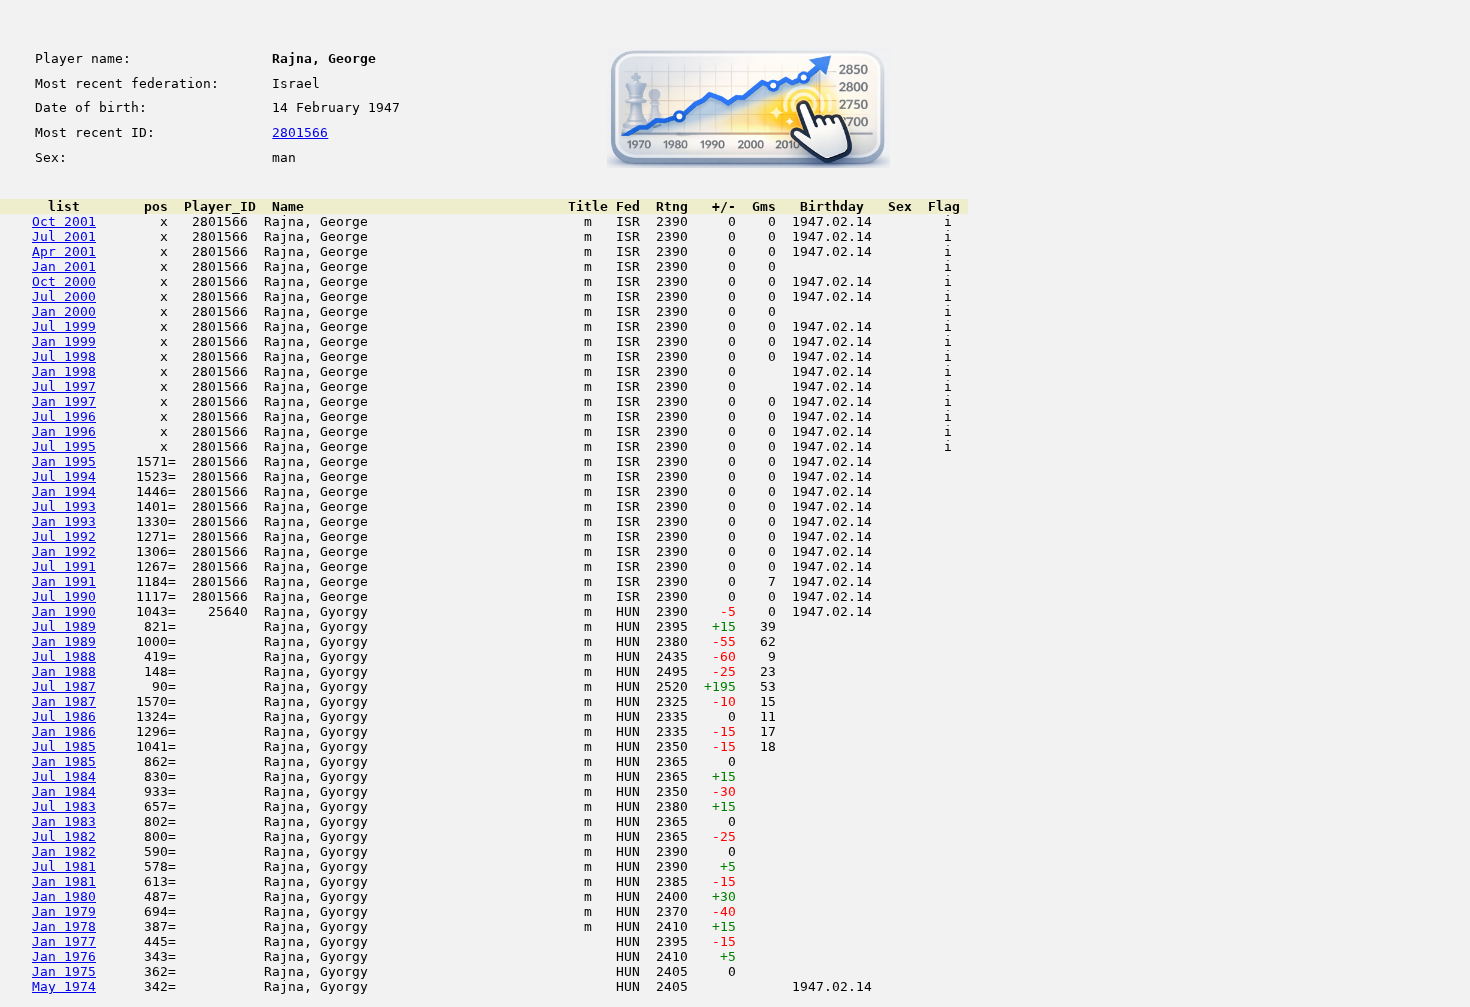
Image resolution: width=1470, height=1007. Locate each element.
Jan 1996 (64, 431)
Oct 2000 (64, 281)
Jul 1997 (64, 386)
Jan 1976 (64, 956)
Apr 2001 (64, 251)
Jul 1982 (64, 836)
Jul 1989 (64, 626)
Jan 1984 (64, 791)
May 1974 (64, 986)
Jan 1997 (64, 401)
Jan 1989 (64, 641)
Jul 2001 (64, 236)
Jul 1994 (64, 476)
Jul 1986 (64, 716)
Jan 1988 (64, 671)
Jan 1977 (64, 941)
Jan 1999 (64, 341)
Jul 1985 (64, 746)
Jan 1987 (64, 701)
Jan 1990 (64, 611)
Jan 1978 (64, 926)
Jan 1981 (64, 881)
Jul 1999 (64, 326)
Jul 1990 (64, 596)
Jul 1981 (64, 866)
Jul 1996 (64, 416)
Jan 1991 (64, 581)
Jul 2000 (64, 296)
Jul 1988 (64, 656)
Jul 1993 (64, 506)
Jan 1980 (64, 896)
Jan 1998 (64, 371)
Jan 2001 (64, 266)
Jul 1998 (64, 356)
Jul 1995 (64, 446)
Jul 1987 (64, 686)
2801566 (300, 132)
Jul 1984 (64, 776)
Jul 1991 (64, 566)
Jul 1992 (64, 536)
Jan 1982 (64, 851)
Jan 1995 (64, 461)
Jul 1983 (64, 806)
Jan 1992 (64, 551)
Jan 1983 (64, 821)
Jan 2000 (64, 311)
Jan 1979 (64, 911)
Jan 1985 (64, 761)
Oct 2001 (64, 221)
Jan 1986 (64, 731)
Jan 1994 (64, 491)
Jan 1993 (64, 521)
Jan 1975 (64, 971)
